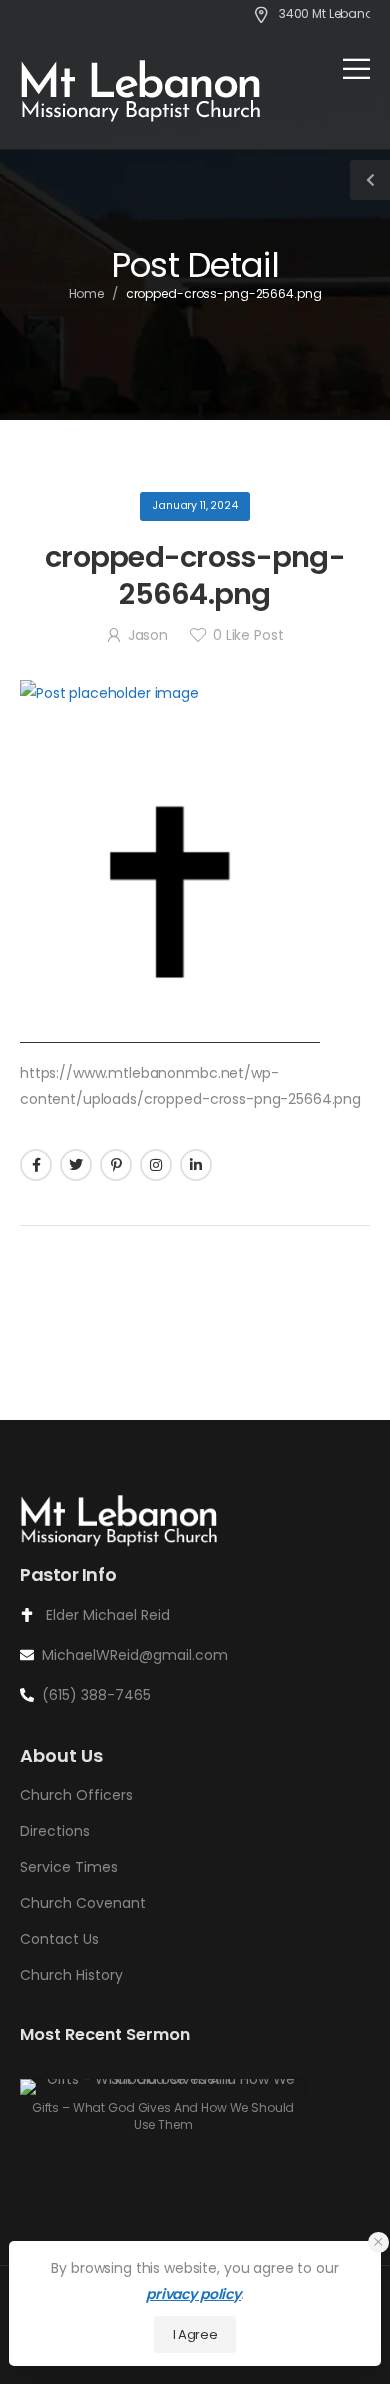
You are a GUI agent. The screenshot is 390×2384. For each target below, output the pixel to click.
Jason (148, 635)
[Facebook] (36, 1165)
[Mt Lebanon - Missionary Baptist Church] (142, 89)
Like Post (248, 635)
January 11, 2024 (195, 505)
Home (87, 293)
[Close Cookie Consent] (378, 2242)
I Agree (195, 2334)
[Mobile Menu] (356, 68)
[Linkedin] (196, 1165)
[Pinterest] (116, 1165)
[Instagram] (156, 1165)
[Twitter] (76, 1165)
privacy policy (193, 2294)
